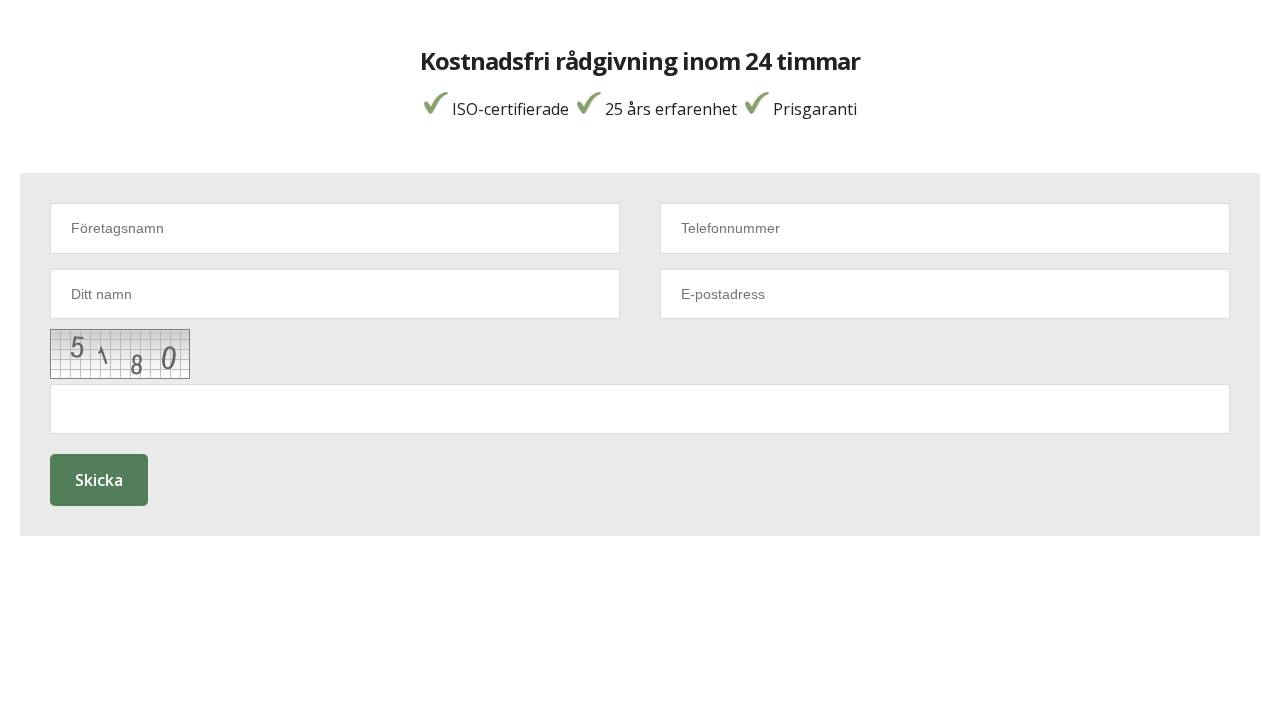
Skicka (99, 480)
